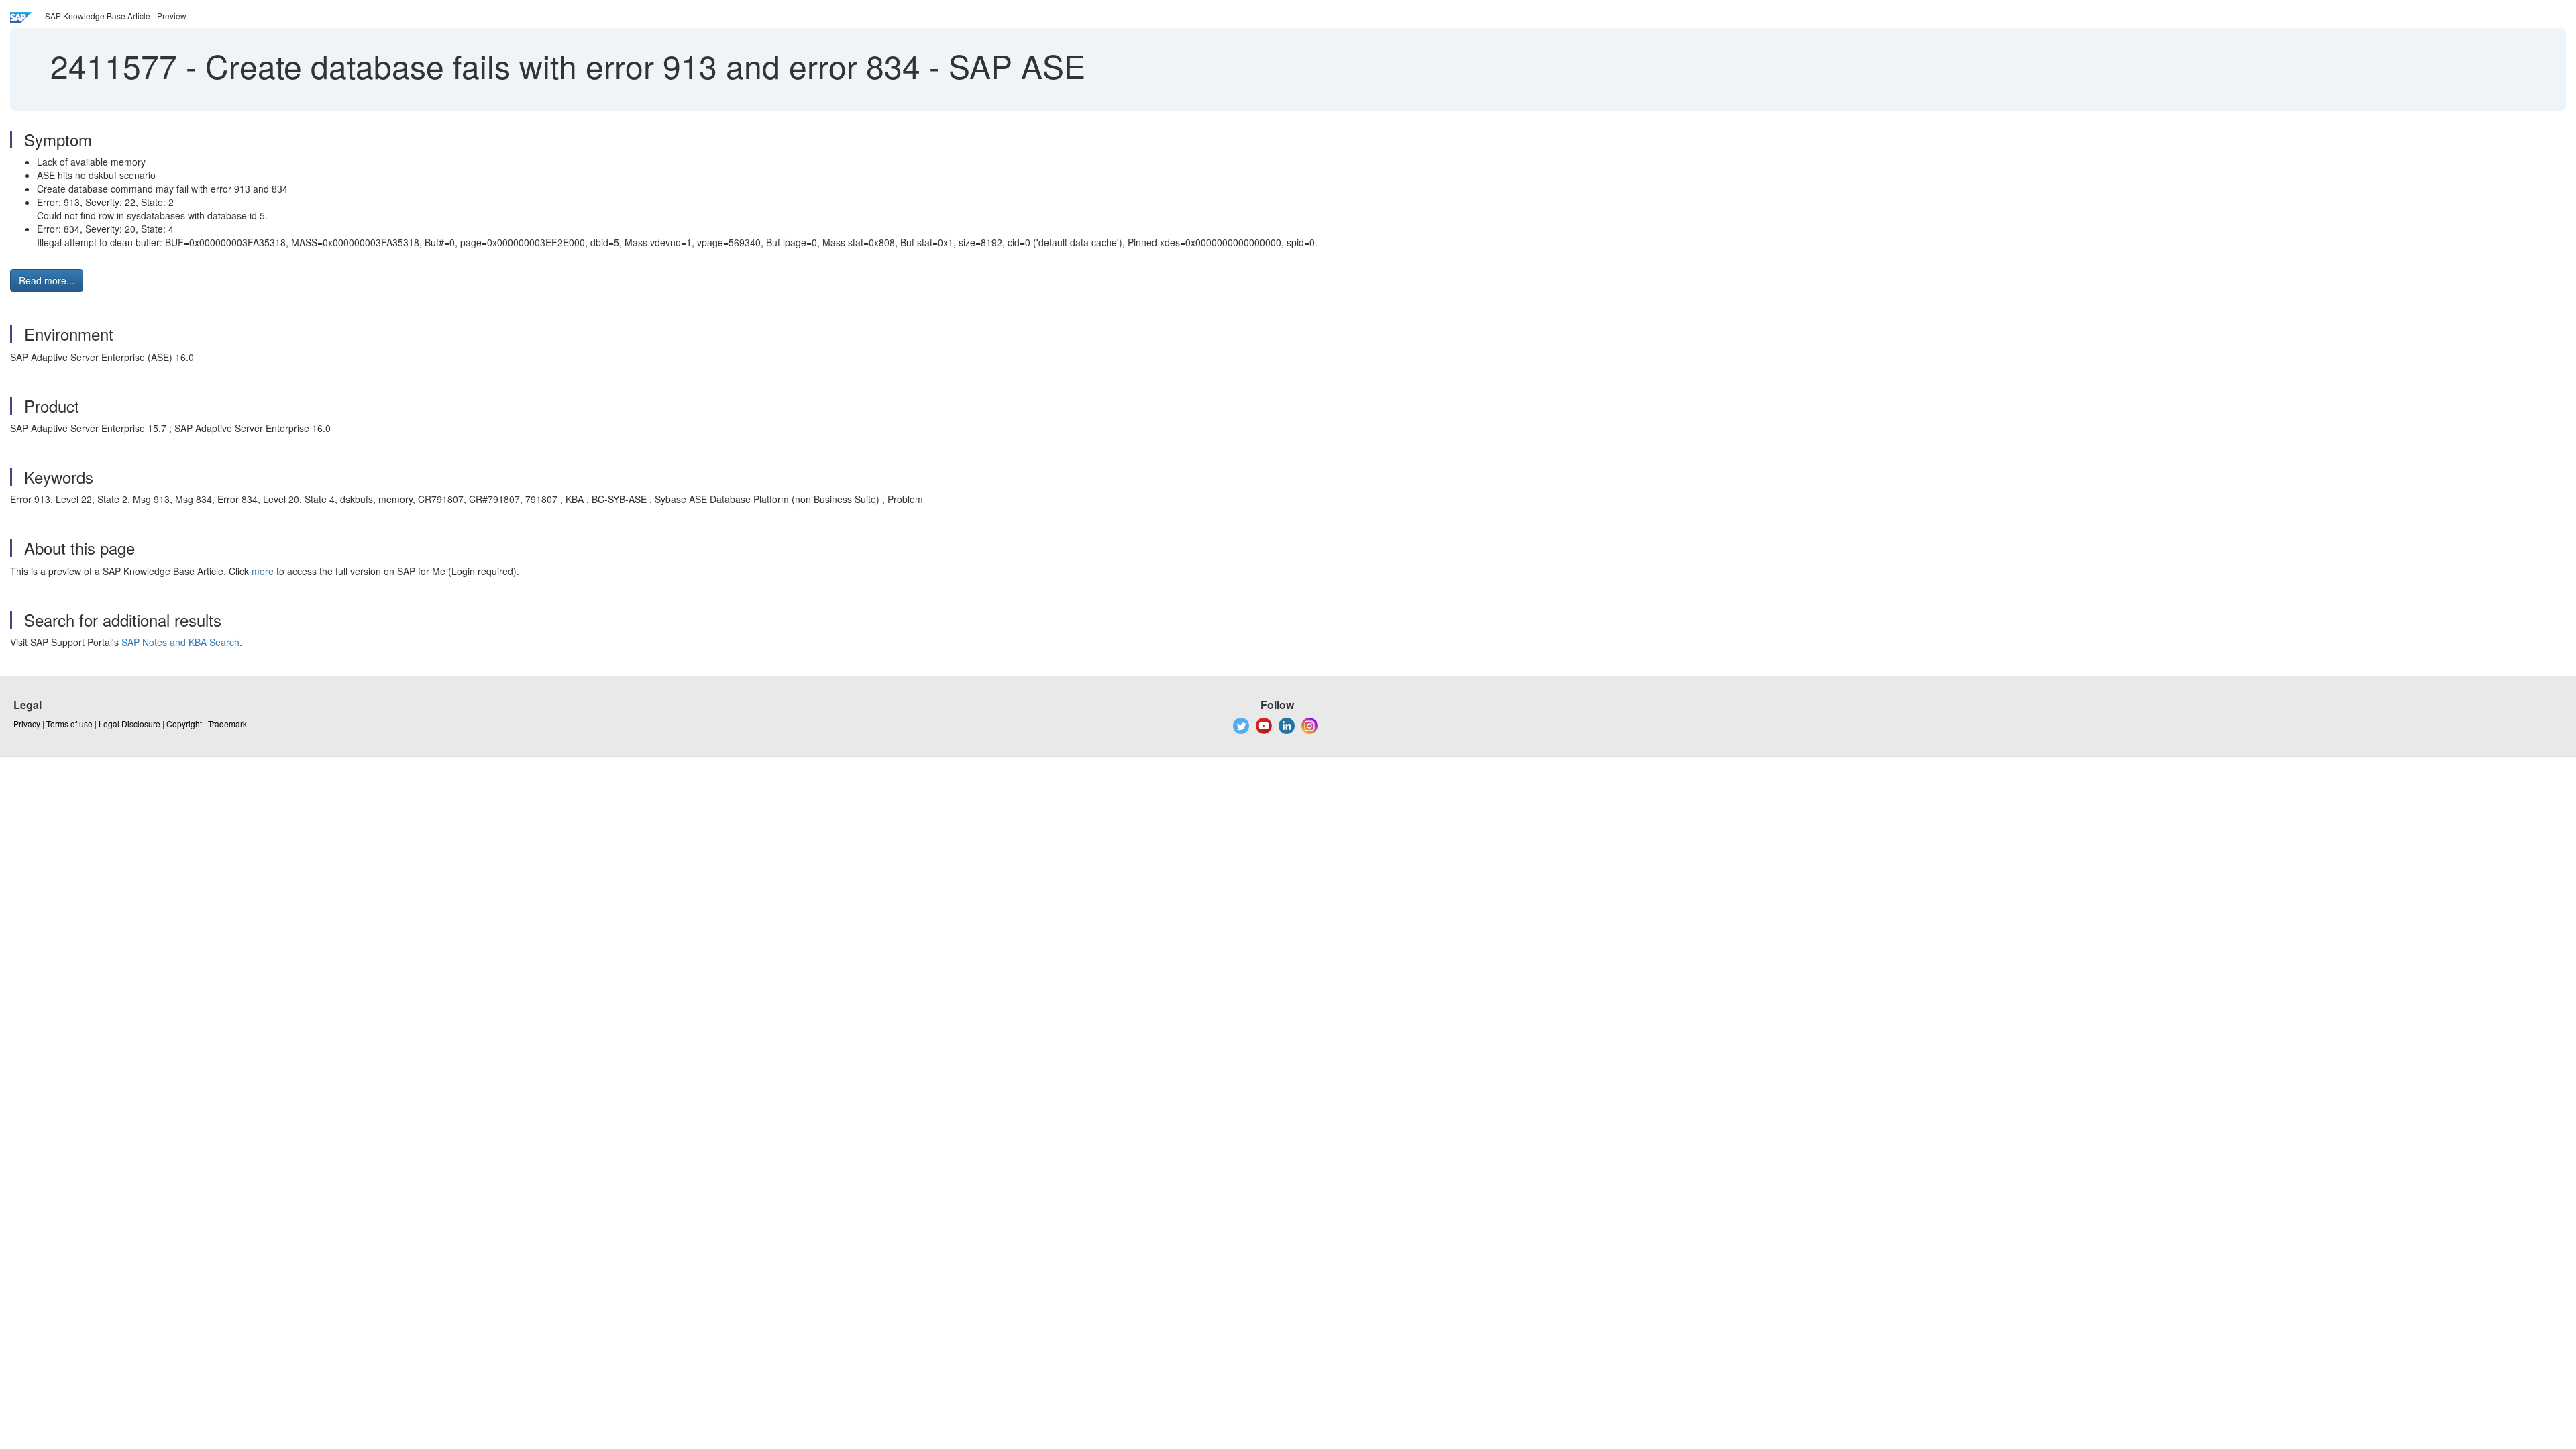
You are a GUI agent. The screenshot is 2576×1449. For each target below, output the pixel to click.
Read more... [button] (47, 280)
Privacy (27, 723)
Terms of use (69, 723)
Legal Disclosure (129, 723)
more (263, 571)
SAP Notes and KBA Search (180, 642)
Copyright (184, 723)
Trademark (227, 723)
